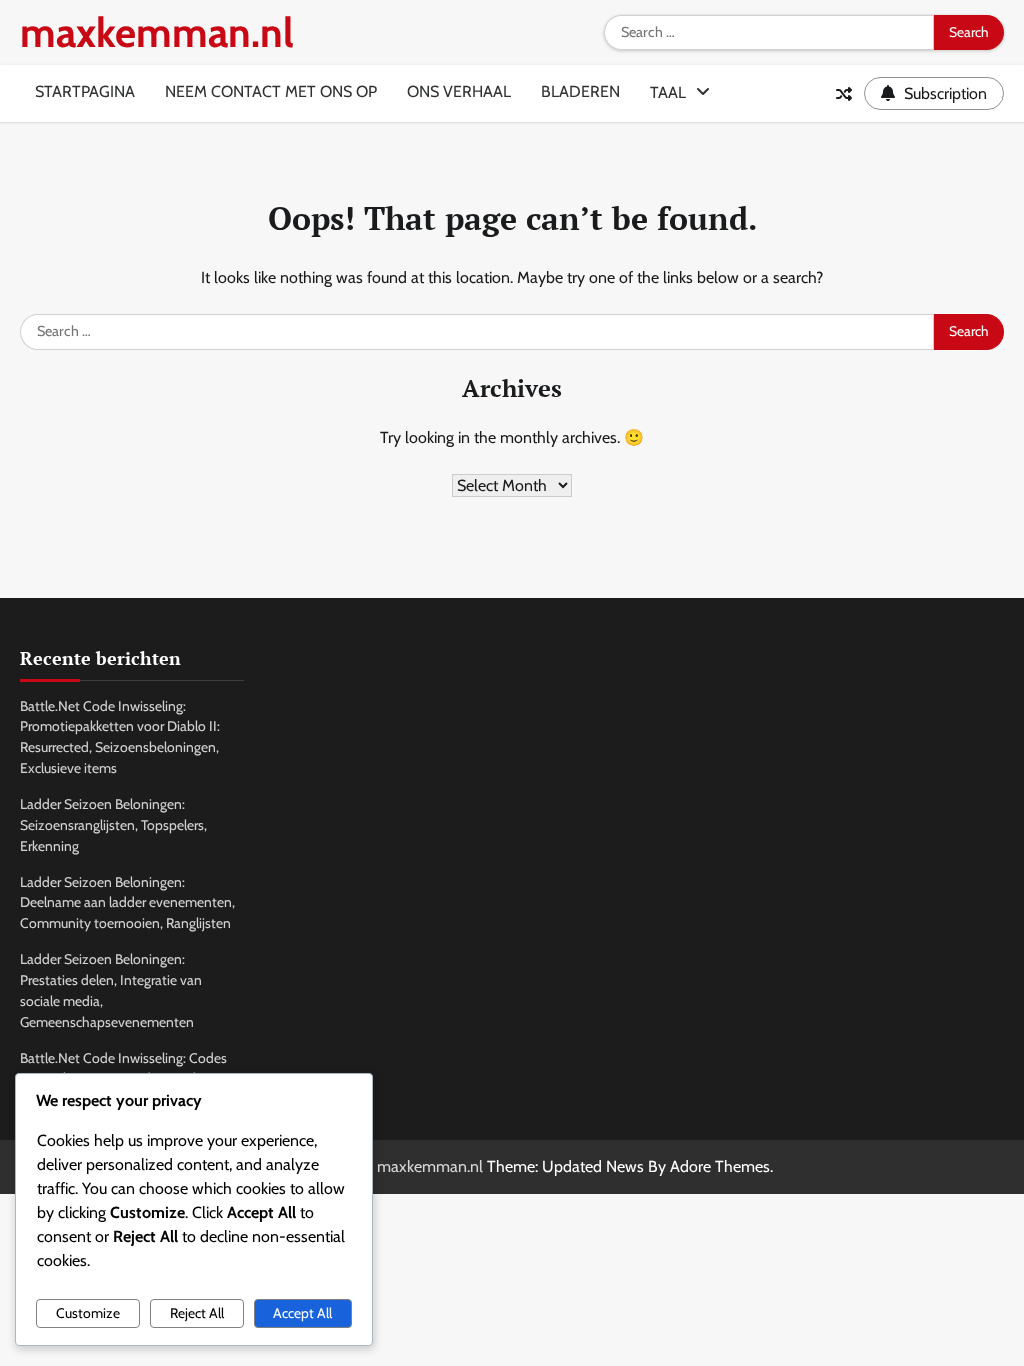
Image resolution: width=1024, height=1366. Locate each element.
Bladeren (580, 91)
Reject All (197, 1313)
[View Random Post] (844, 94)
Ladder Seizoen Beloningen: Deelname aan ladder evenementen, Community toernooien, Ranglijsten (127, 903)
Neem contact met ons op (271, 91)
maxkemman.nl (157, 32)
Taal (668, 92)
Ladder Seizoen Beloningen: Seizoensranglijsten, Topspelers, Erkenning (113, 825)
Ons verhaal (459, 91)
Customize (88, 1313)
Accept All (302, 1313)
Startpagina (85, 91)
